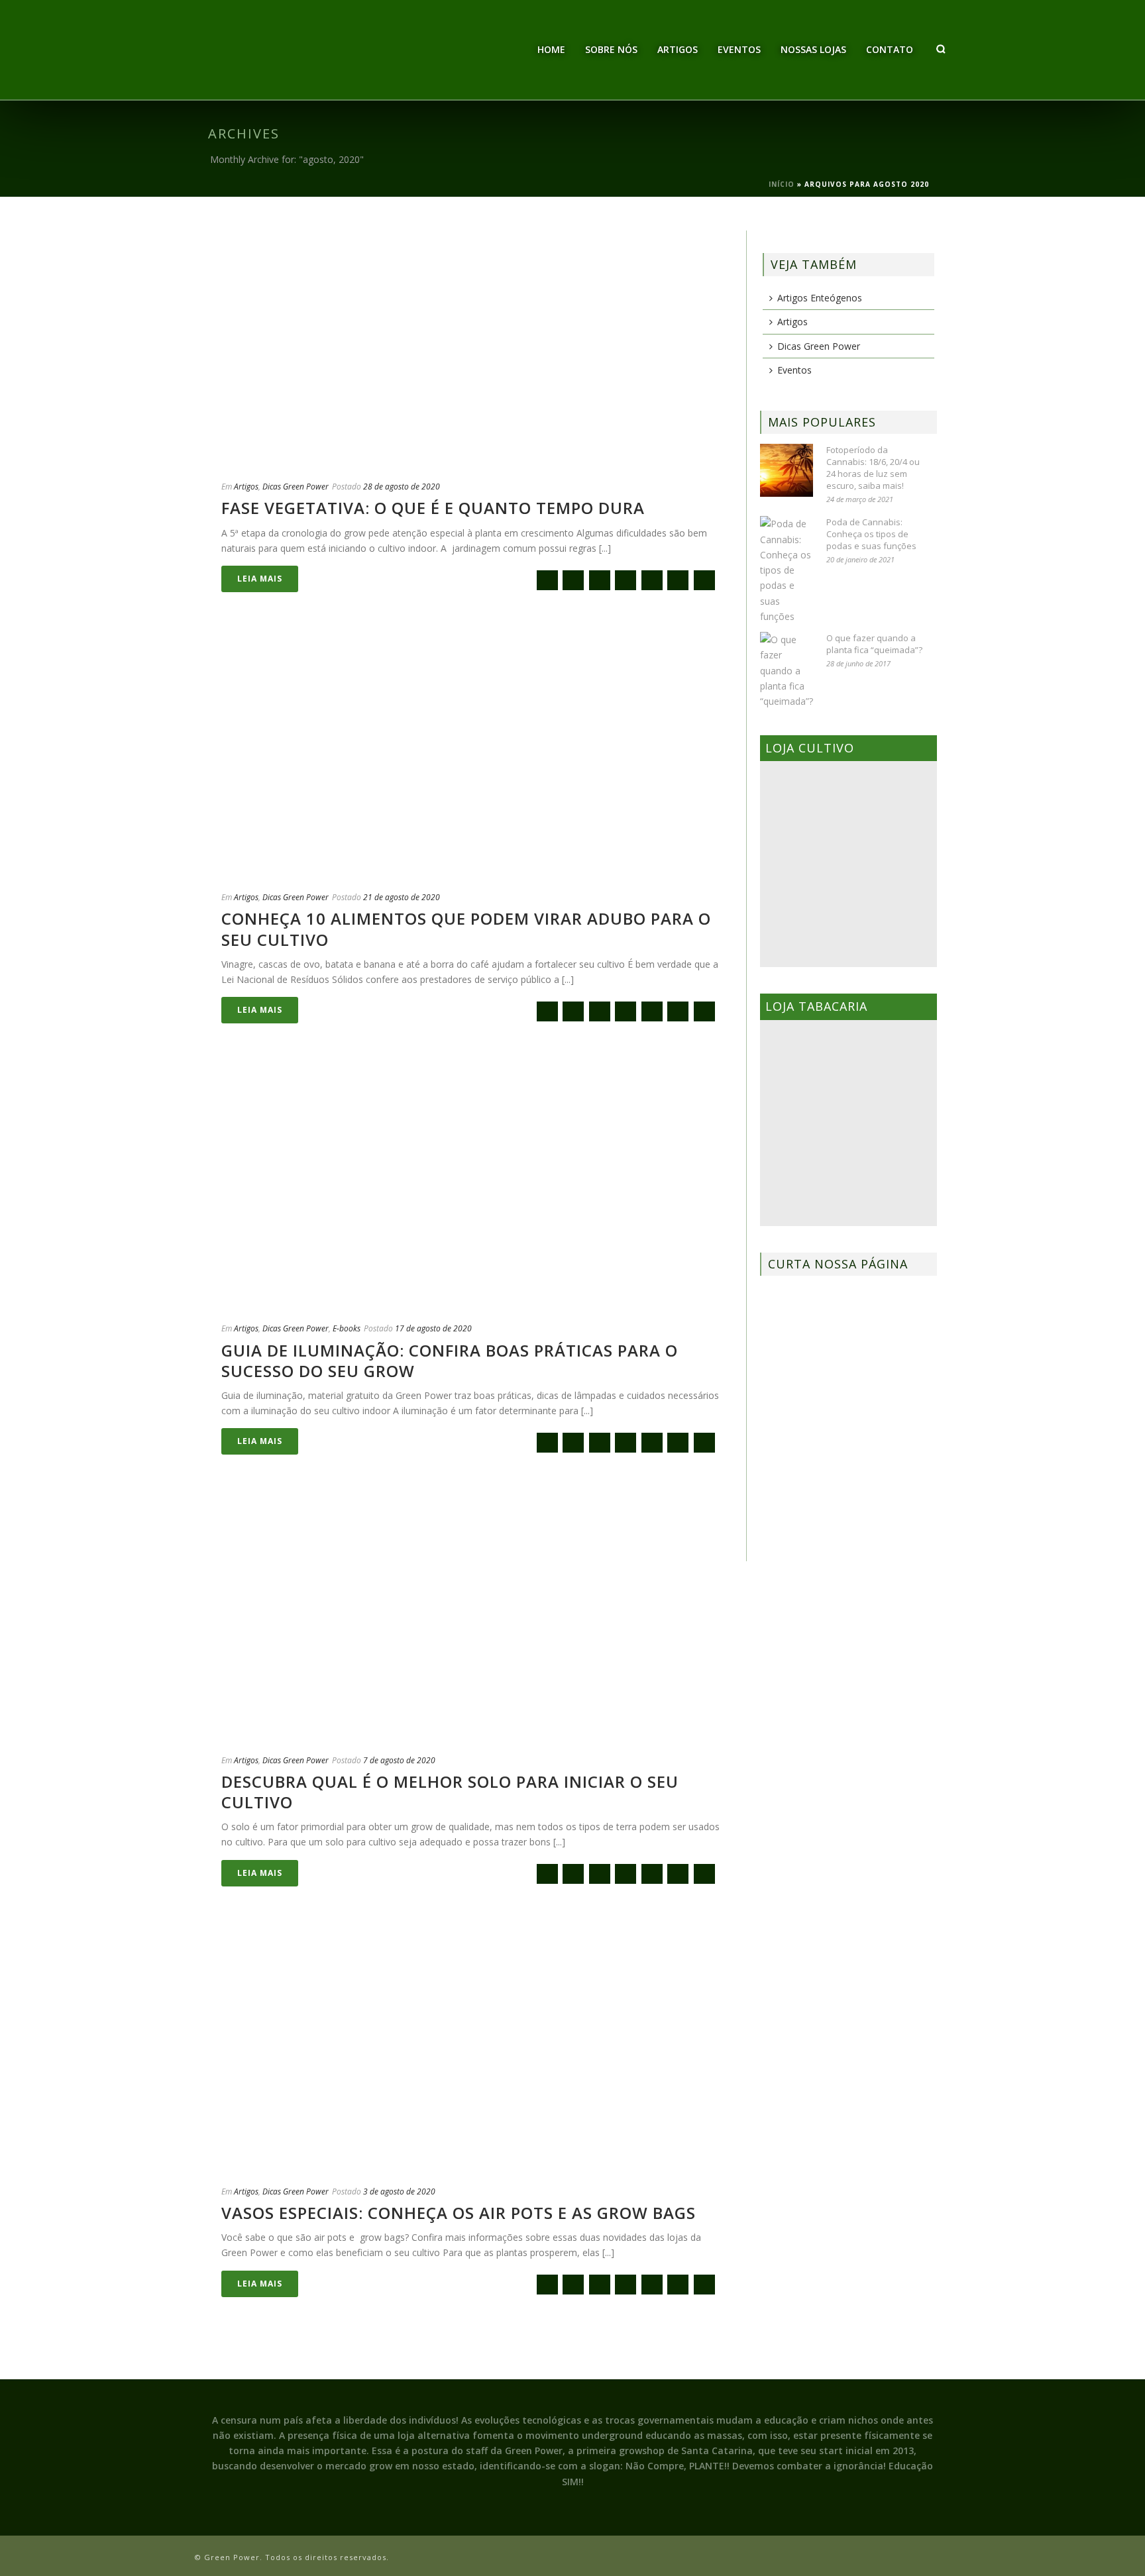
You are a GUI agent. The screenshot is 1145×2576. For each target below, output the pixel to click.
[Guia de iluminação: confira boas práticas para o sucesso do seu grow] (470, 1188)
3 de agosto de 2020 (399, 2191)
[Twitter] (600, 580)
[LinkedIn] (704, 580)
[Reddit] (652, 580)
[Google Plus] (626, 580)
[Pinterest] (678, 580)
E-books (347, 1328)
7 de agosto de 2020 (399, 1760)
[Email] (547, 580)
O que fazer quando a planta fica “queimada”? (874, 644)
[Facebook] (573, 580)
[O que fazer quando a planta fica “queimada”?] (787, 670)
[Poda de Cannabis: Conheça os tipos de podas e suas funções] (787, 570)
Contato (890, 49)
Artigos (678, 49)
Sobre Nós (611, 49)
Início (782, 184)
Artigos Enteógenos (820, 298)
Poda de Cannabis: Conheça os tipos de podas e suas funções (871, 534)
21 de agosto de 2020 (402, 897)
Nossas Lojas (813, 49)
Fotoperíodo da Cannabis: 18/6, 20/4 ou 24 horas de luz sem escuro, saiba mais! (873, 468)
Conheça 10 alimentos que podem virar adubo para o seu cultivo (466, 929)
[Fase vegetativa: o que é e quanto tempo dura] (470, 346)
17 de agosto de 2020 (433, 1328)
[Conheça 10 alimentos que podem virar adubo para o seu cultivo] (470, 757)
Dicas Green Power (296, 487)
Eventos (739, 49)
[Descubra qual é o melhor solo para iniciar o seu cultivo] (470, 1620)
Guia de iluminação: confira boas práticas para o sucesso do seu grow (450, 1361)
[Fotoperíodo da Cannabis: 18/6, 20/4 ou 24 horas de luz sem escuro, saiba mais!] (787, 470)
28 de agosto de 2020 (402, 487)
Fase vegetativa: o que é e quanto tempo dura (433, 508)
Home (551, 49)
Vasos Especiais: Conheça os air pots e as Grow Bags (459, 2213)
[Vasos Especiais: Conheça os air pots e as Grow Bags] (470, 2051)
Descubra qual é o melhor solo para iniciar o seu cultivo (450, 1792)
